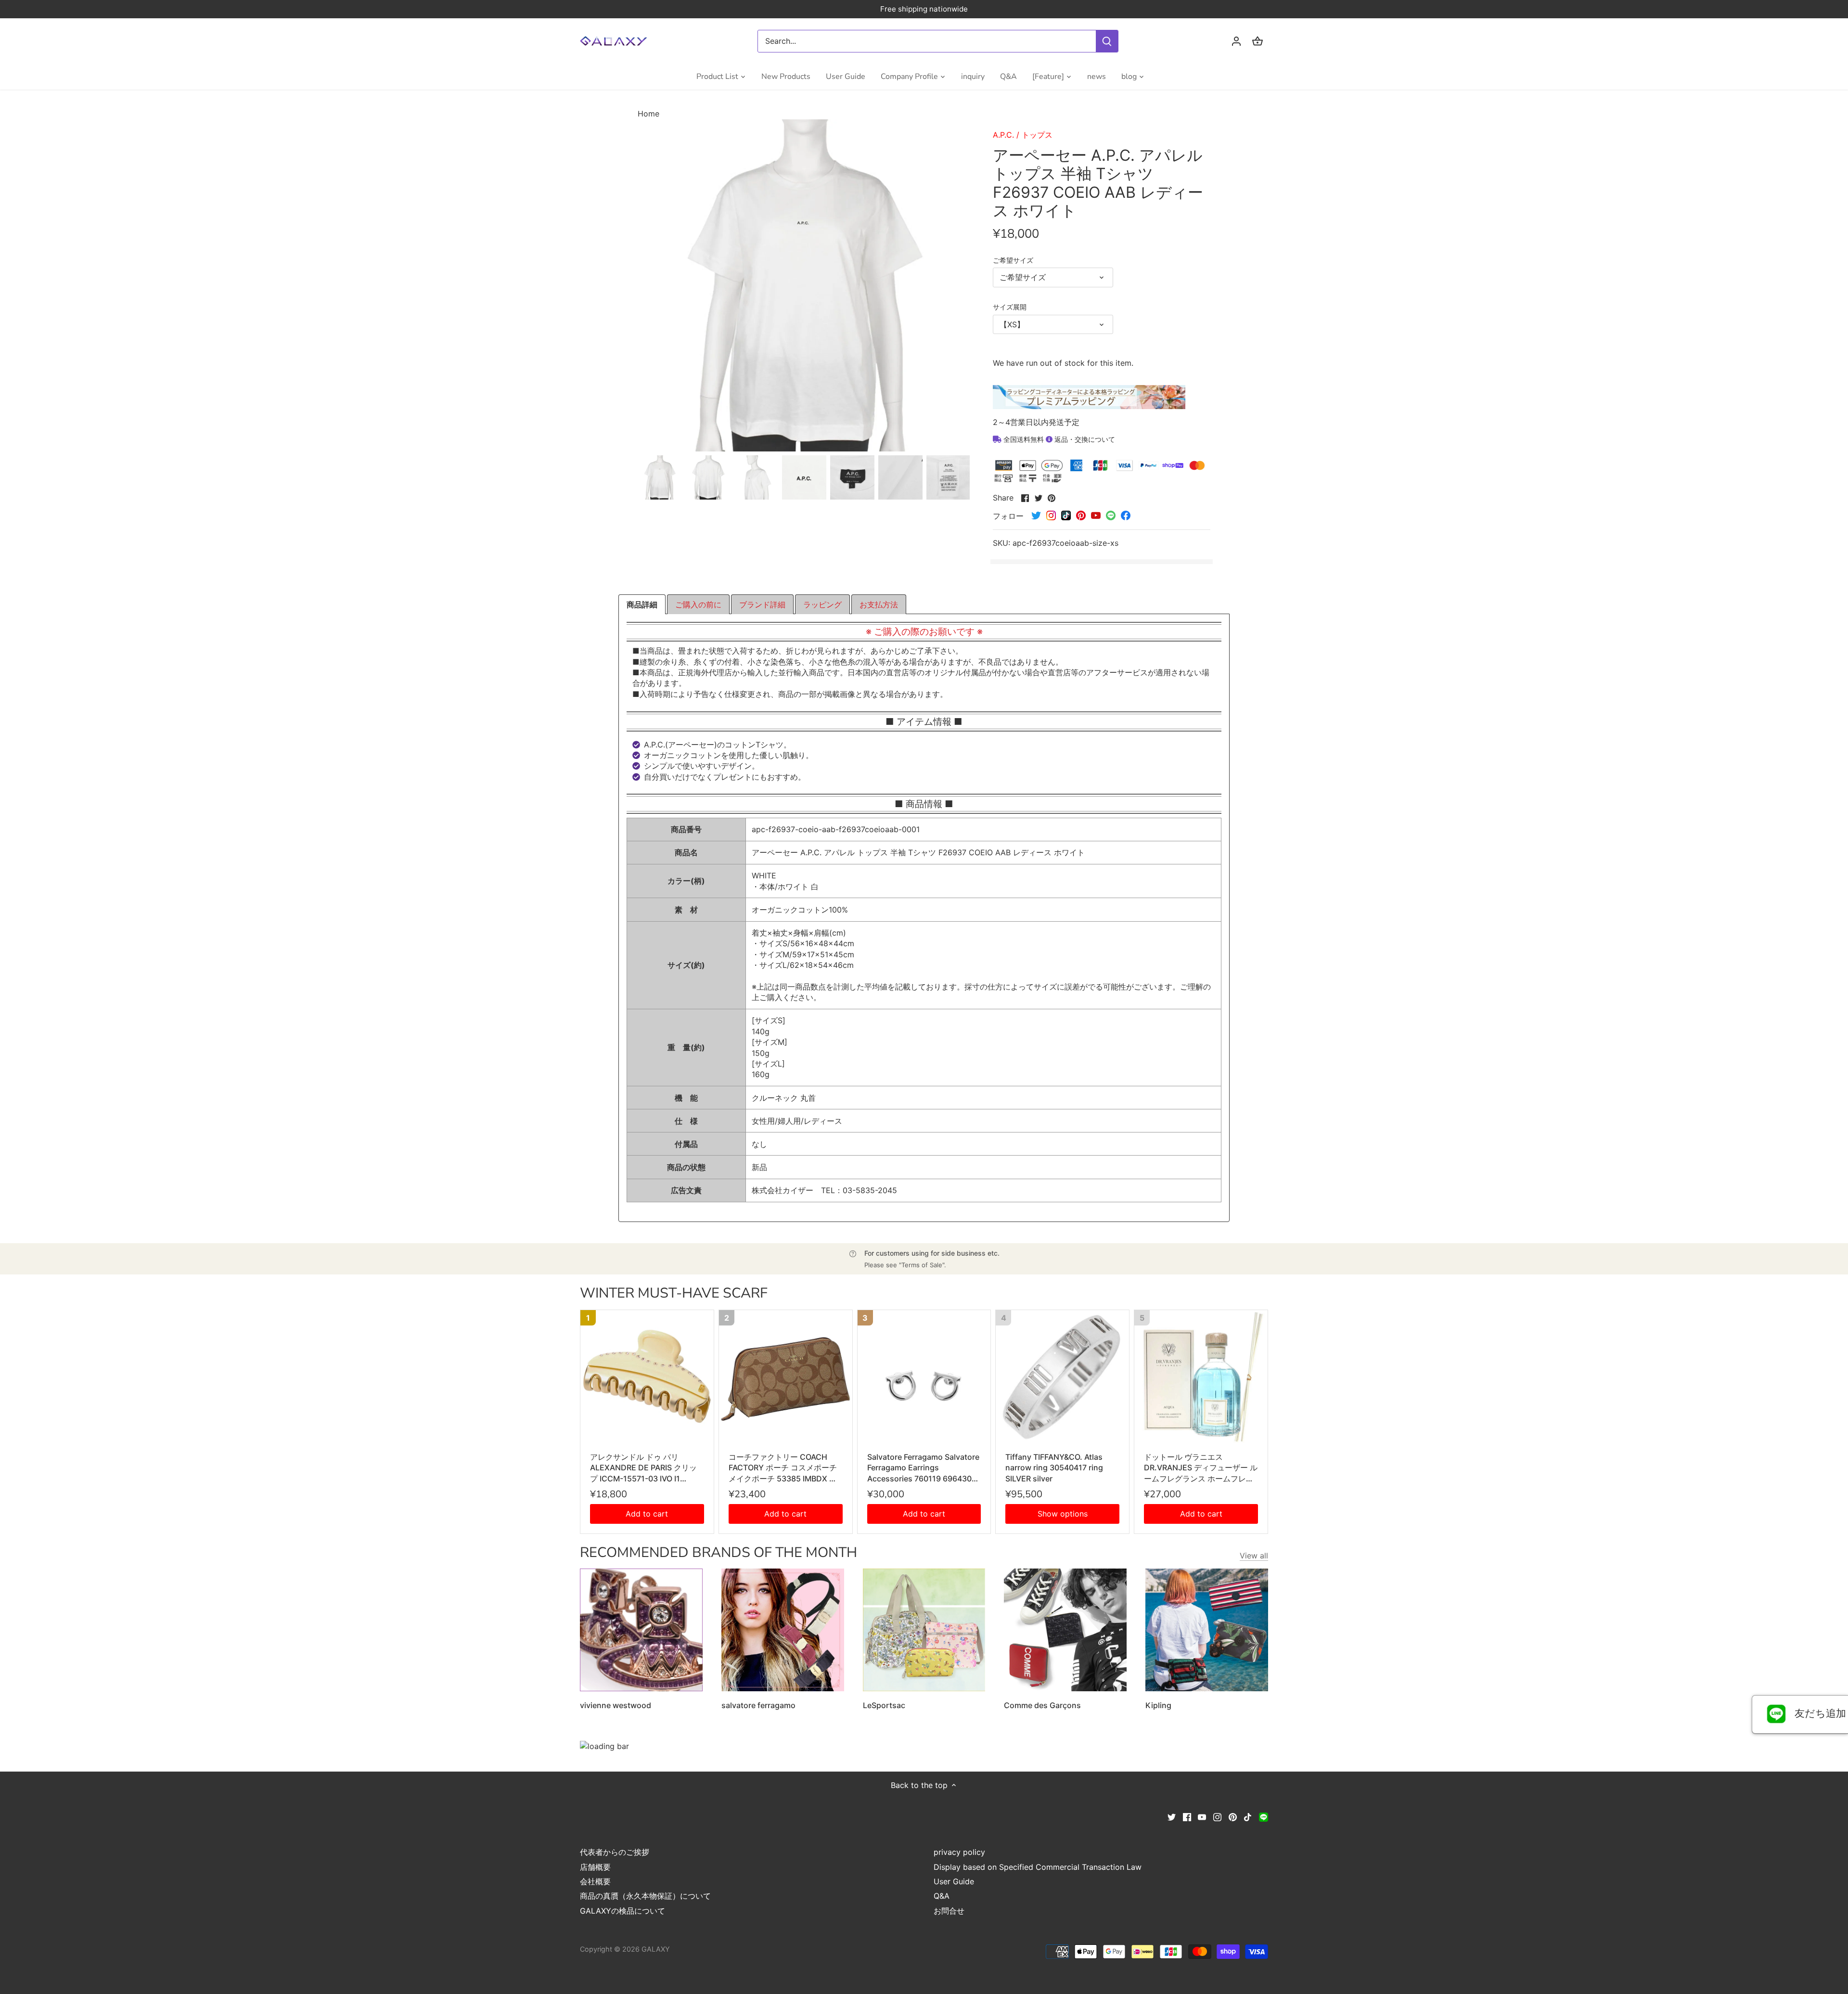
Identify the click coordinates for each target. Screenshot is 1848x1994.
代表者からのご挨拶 (615, 1852)
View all (1254, 1556)
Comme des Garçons (1042, 1705)
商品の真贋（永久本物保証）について (645, 1896)
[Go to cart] (1258, 41)
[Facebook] (1187, 1816)
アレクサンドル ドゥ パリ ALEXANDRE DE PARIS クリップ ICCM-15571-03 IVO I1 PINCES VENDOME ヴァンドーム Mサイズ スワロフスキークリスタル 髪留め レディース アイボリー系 (647, 1468)
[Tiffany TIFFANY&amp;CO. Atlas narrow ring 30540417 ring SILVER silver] (1062, 1377)
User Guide (954, 1881)
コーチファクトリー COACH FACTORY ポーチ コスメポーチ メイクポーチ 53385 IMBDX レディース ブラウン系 (783, 1468)
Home (648, 114)
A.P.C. (1003, 135)
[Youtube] (1202, 1816)
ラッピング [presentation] (822, 605)
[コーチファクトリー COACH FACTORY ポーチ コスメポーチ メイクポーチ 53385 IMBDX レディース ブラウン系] (786, 1377)
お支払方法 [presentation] (879, 605)
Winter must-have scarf (674, 1293)
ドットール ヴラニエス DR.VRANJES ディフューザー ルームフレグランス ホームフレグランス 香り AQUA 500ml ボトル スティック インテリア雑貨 (1201, 1468)
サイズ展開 (1010, 307)
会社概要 (595, 1881)
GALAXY (656, 1949)
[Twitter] (1172, 1816)
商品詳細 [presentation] (642, 605)
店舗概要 (595, 1867)
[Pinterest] (1233, 1816)
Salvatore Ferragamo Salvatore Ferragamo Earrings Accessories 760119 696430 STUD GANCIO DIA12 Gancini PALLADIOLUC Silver (923, 1468)
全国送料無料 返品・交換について (1058, 439)
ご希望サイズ (1013, 260)
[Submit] (1107, 41)
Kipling (1158, 1705)
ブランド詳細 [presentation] (762, 605)
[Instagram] (1217, 1816)
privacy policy (959, 1852)
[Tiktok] (1248, 1816)
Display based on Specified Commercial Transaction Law (1038, 1867)
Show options (1063, 1514)
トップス (1037, 135)
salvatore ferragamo (758, 1705)
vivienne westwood (616, 1705)
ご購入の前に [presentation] (698, 605)
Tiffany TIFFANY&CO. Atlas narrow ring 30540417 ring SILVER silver (1054, 1468)
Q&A (942, 1896)
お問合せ (949, 1911)
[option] (660, 477)
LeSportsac (884, 1705)
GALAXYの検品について (622, 1911)
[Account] (1236, 41)
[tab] (642, 605)
